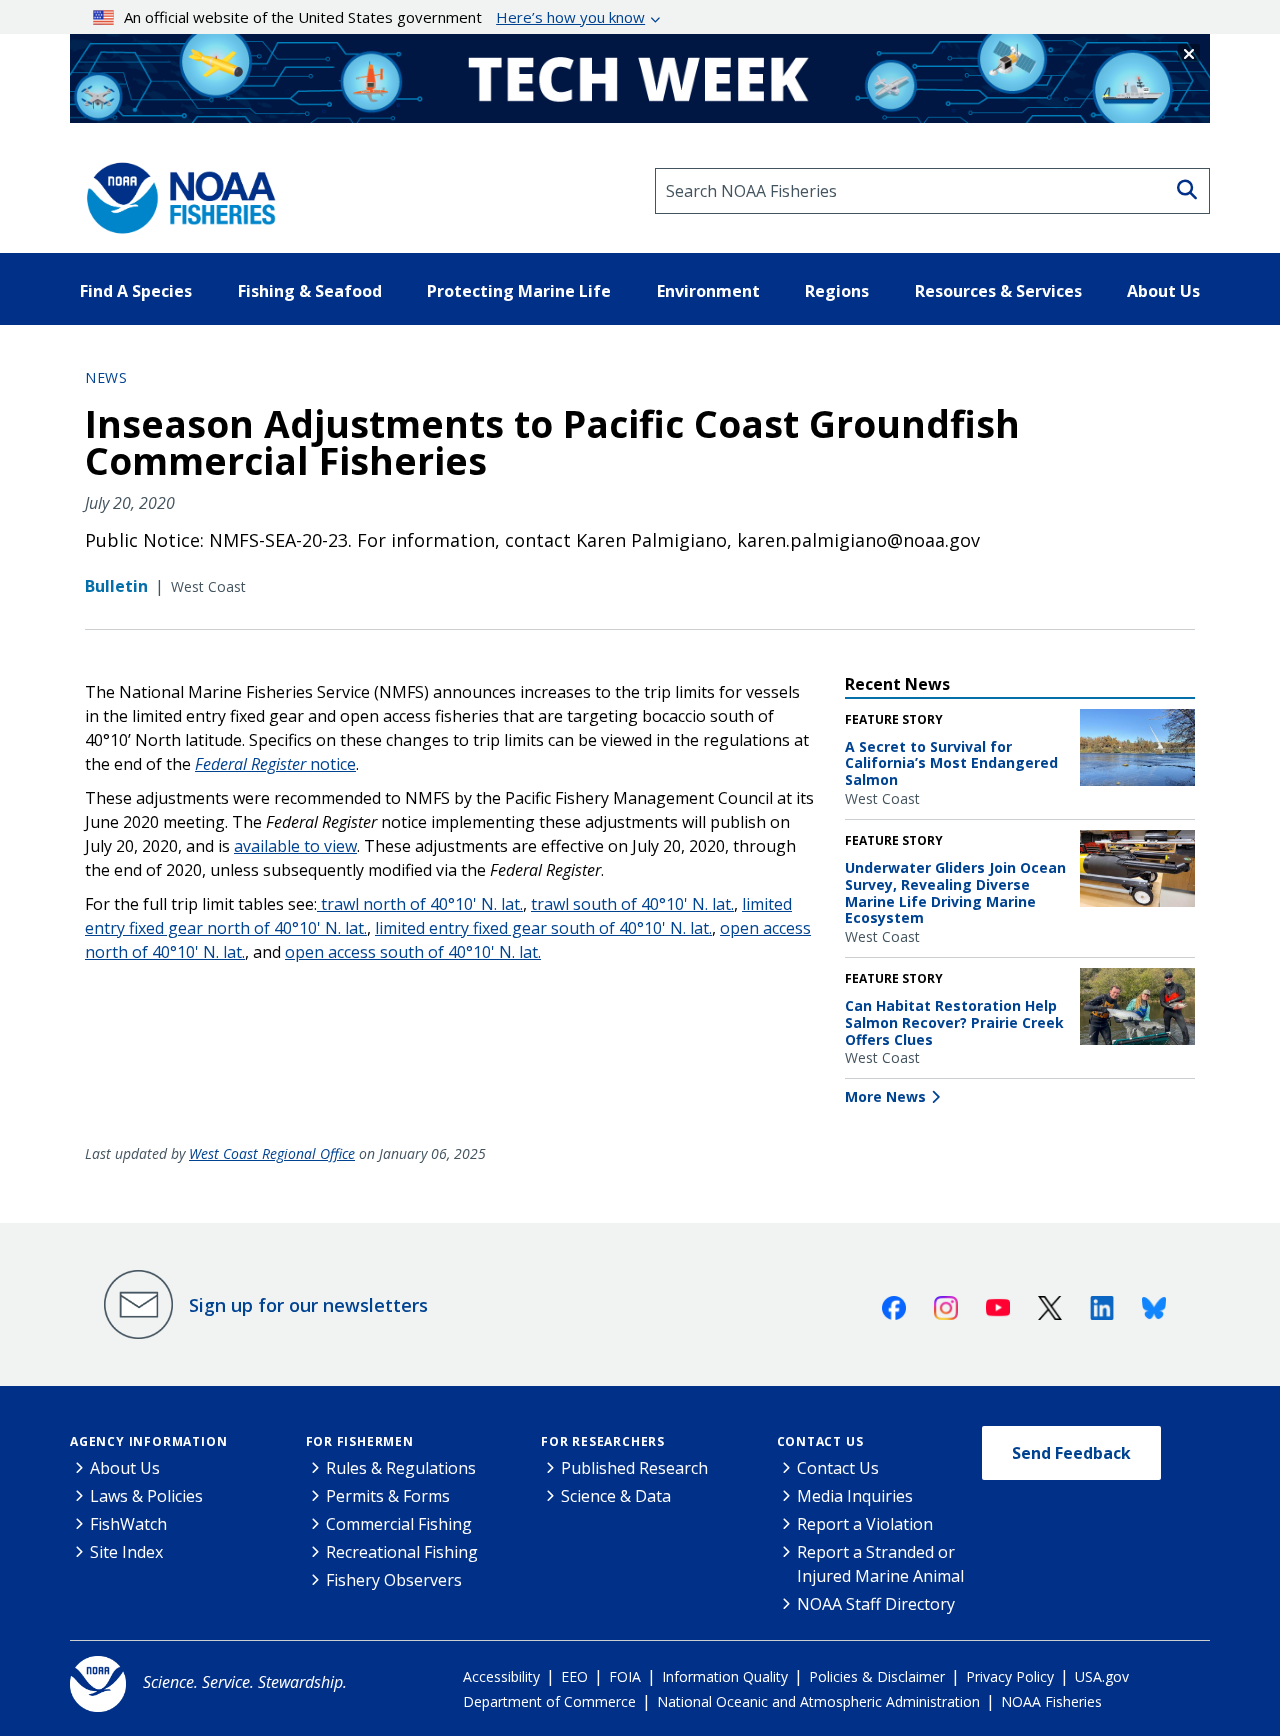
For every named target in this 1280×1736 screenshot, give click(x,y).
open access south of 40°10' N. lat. (413, 952)
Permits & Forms (388, 1496)
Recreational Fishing (402, 1552)
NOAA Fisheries (1051, 1701)
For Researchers (603, 1441)
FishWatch (128, 1524)
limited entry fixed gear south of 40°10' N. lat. (543, 928)
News (106, 377)
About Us (125, 1468)
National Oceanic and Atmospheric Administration (818, 1701)
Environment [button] (708, 291)
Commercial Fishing (399, 1524)
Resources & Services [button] (998, 291)
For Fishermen (360, 1441)
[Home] (175, 191)
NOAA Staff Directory (876, 1604)
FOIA (625, 1676)
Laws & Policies (146, 1496)
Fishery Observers (394, 1580)
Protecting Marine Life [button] (519, 291)
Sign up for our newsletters (308, 1305)
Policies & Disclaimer (877, 1676)
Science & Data (616, 1496)
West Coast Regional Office (272, 1153)
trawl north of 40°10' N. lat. (420, 904)
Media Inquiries (855, 1496)
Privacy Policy (1010, 1676)
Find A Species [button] (136, 291)
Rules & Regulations (401, 1468)
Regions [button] (837, 291)
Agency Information (148, 1441)
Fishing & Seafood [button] (310, 291)
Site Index (126, 1552)
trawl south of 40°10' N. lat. (632, 904)
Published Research (634, 1468)
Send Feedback (1071, 1453)
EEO (574, 1676)
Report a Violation (865, 1524)
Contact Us (820, 1441)
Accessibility (501, 1676)
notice (275, 764)
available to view (295, 846)
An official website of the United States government (384, 17)
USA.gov (1102, 1676)
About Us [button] (1163, 291)
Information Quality (725, 1676)
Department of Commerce (549, 1701)
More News (885, 1096)
